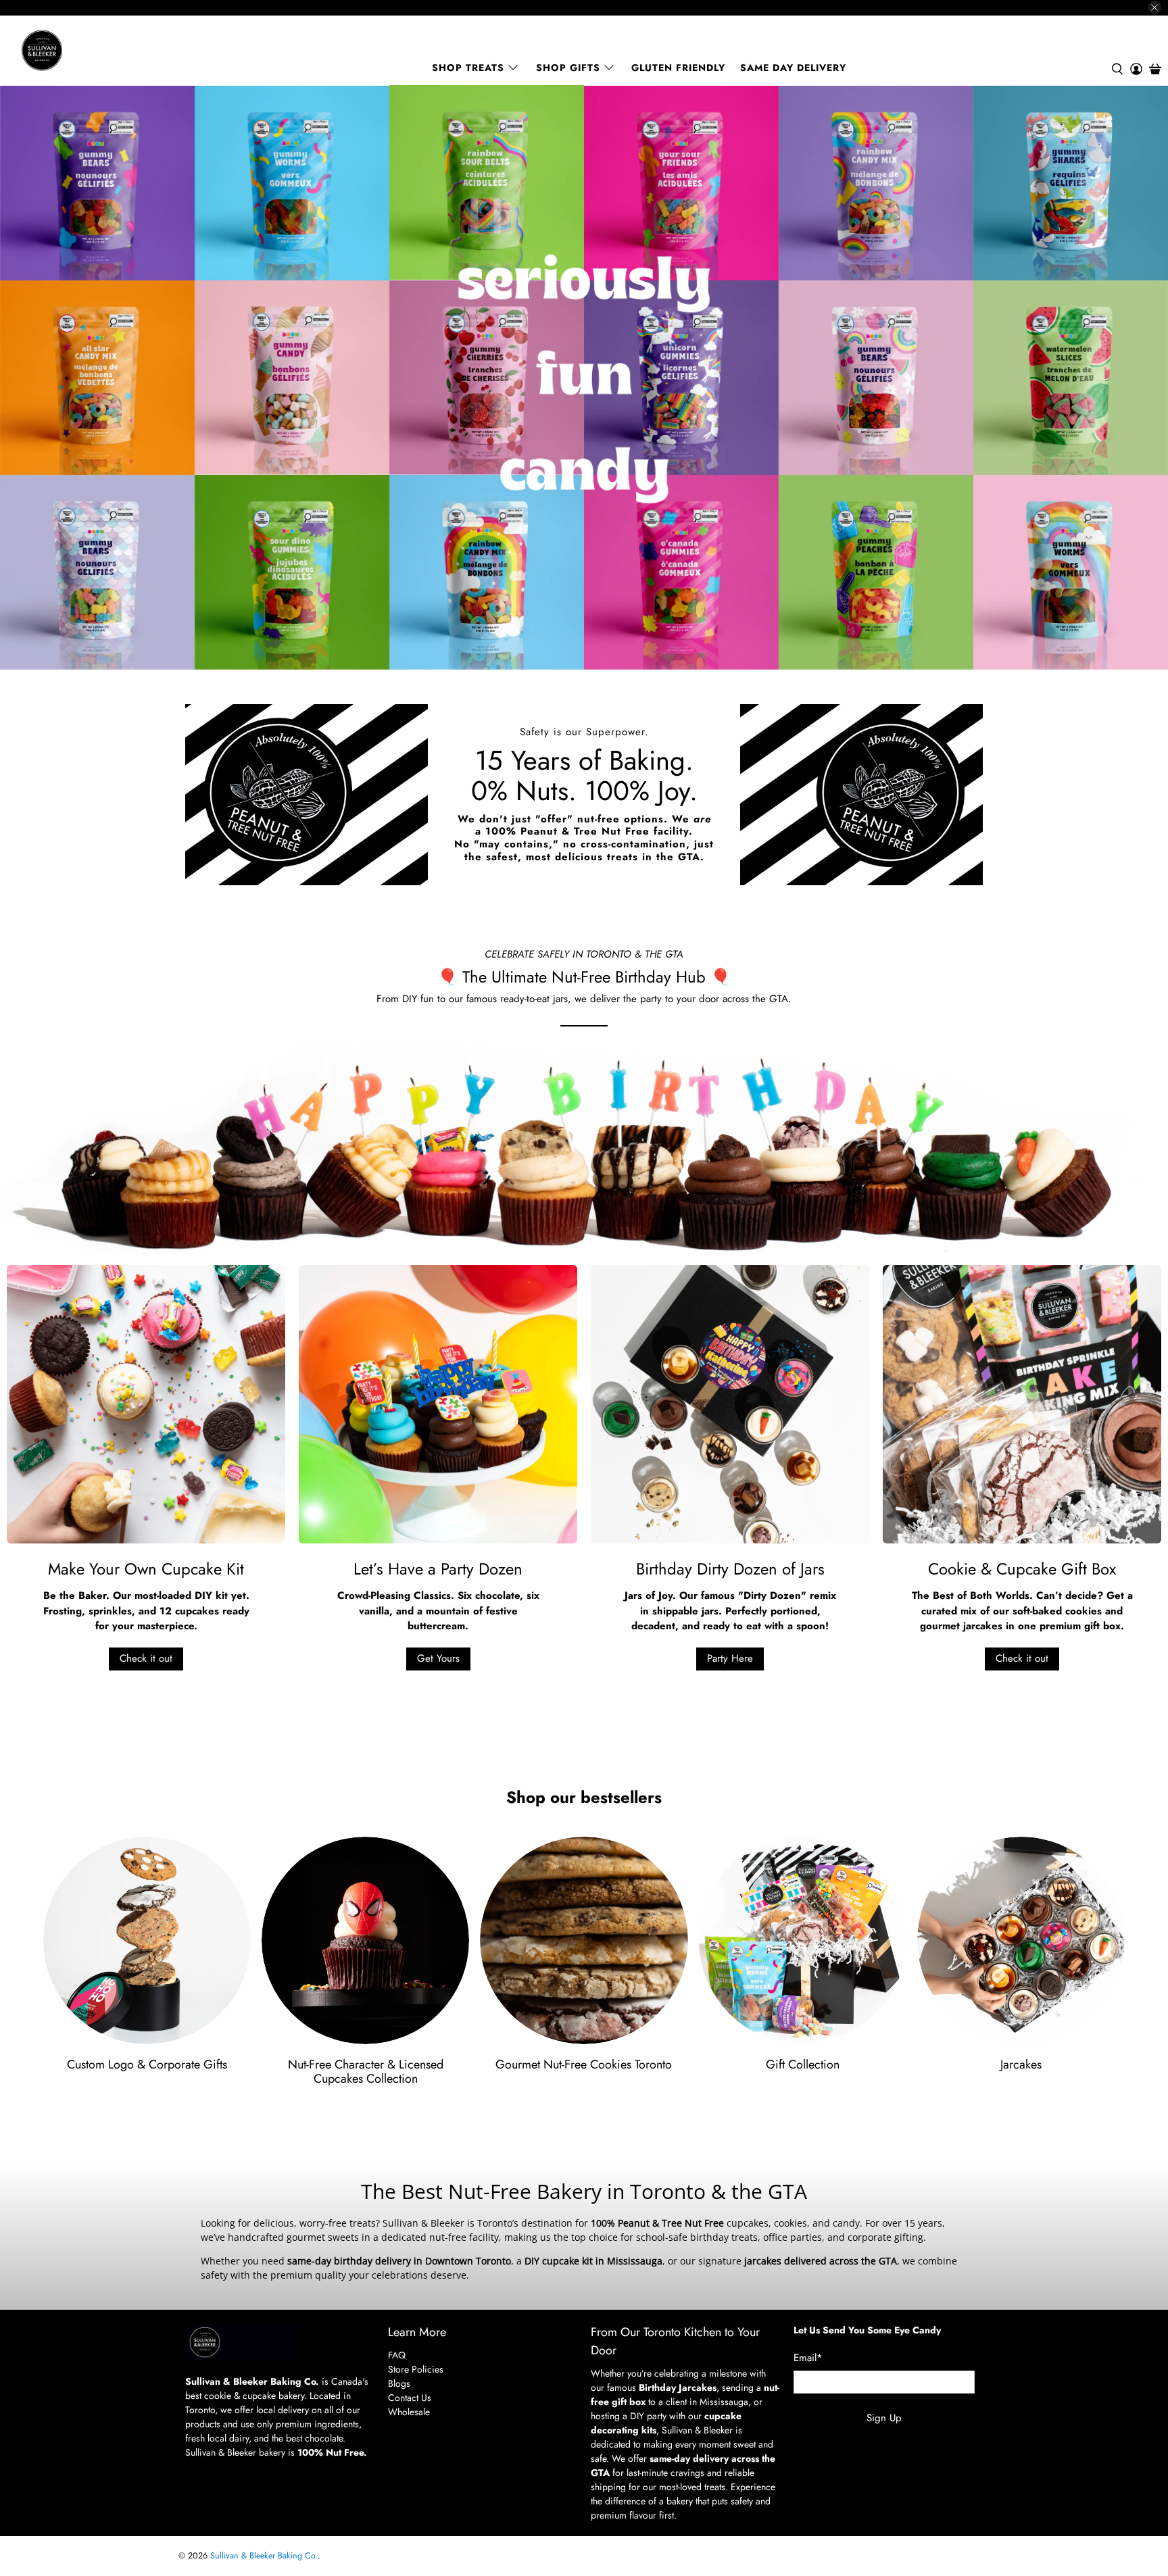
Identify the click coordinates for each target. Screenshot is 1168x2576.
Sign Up (884, 2418)
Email (808, 2358)
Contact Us (410, 2398)
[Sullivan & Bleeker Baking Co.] (89, 50)
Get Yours (438, 1658)
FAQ (397, 2355)
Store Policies (416, 2369)
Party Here (730, 1658)
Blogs (399, 2383)
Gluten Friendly (678, 68)
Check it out (146, 1658)
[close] (1154, 7)
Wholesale (409, 2412)
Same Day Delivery (793, 68)
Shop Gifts (568, 68)
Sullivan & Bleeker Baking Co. (264, 2556)
